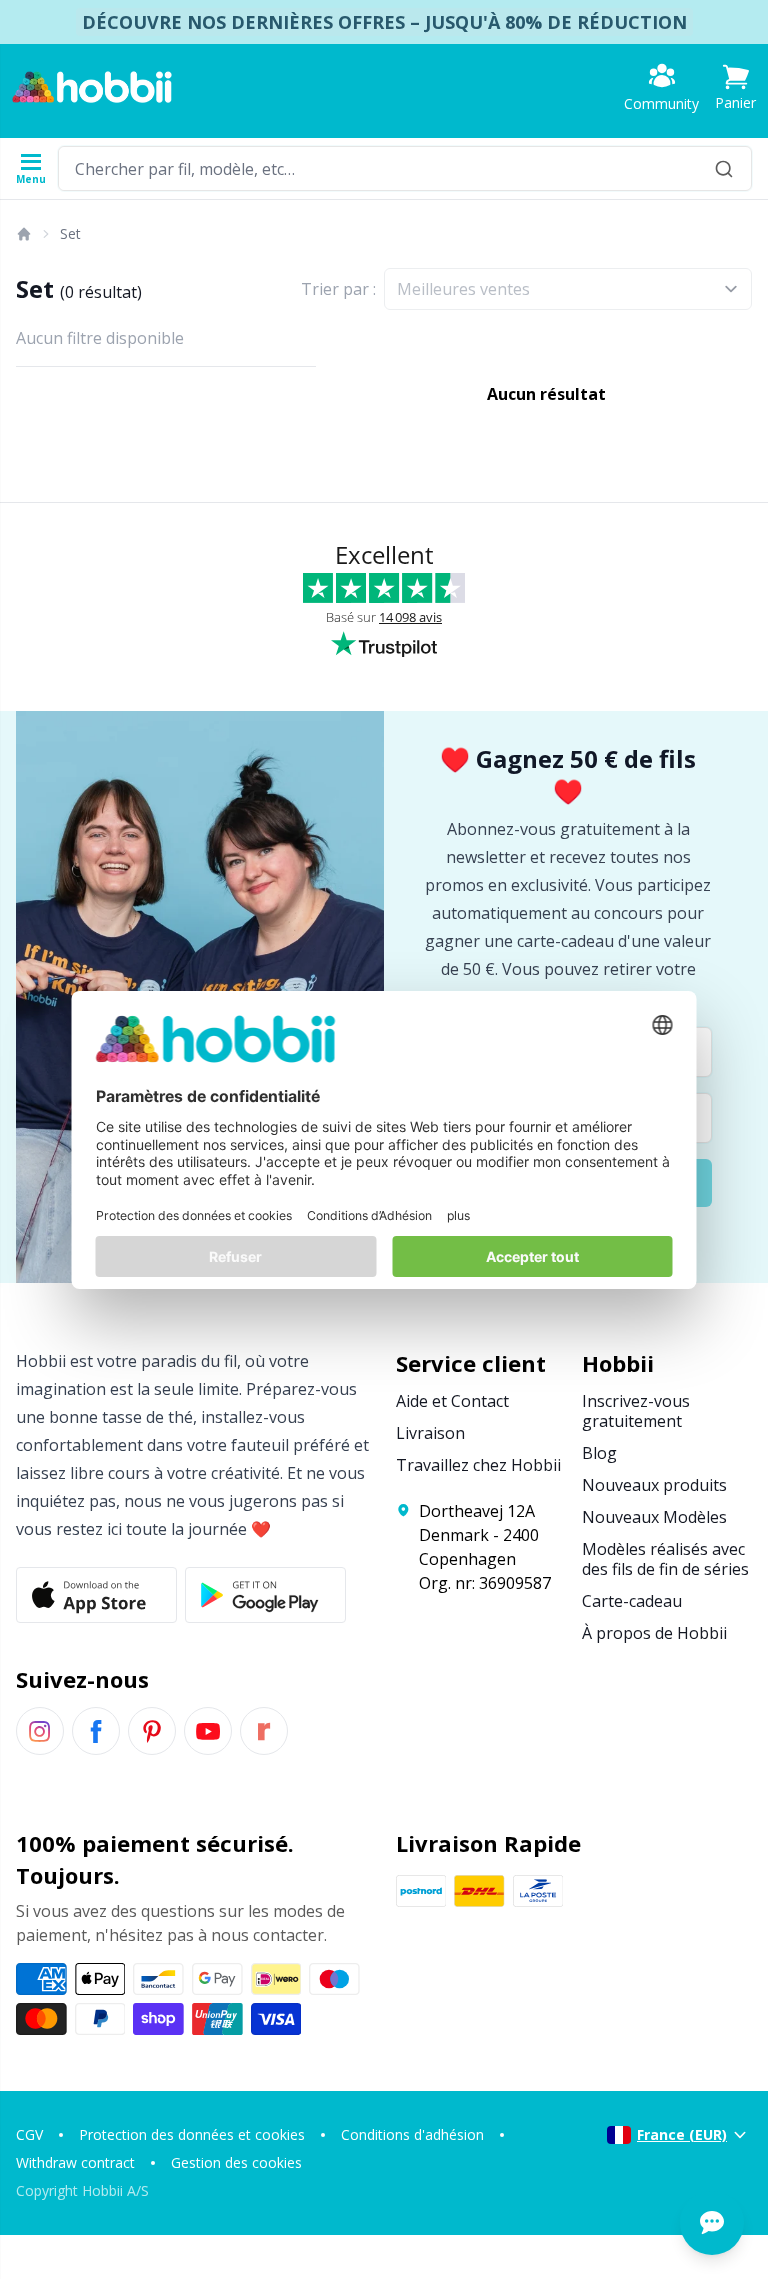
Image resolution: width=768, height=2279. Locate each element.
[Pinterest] (152, 1731)
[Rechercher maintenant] (724, 168)
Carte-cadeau (632, 1601)
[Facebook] (96, 1731)
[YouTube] (208, 1731)
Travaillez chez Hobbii (478, 1465)
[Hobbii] (92, 87)
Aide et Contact (452, 1401)
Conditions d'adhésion (412, 2134)
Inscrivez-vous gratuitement (636, 1411)
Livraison (430, 1433)
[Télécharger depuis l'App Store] (96, 1595)
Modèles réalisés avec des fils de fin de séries (665, 1559)
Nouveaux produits (654, 1485)
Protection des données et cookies (192, 2134)
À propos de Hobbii (654, 1633)
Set (70, 233)
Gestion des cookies (236, 2162)
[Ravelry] (264, 1731)
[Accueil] (23, 234)
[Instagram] (40, 1731)
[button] (735, 87)
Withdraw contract (75, 2162)
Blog (599, 1453)
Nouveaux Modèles (654, 1517)
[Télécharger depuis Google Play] (265, 1595)
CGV (29, 2134)
